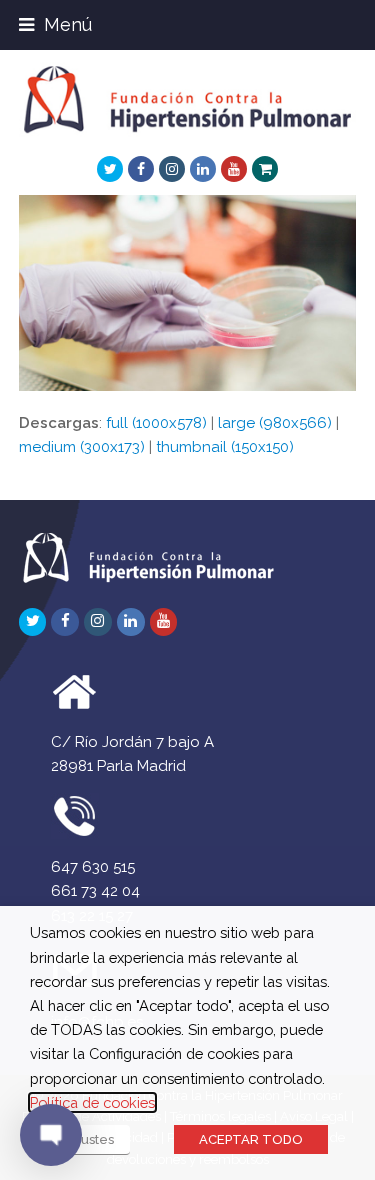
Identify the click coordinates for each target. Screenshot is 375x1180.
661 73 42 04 (95, 891)
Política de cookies (92, 1102)
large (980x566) (275, 423)
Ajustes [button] (91, 1139)
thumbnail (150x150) (225, 447)
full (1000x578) (156, 423)
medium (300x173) (82, 447)
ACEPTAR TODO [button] (251, 1139)
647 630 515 (93, 867)
